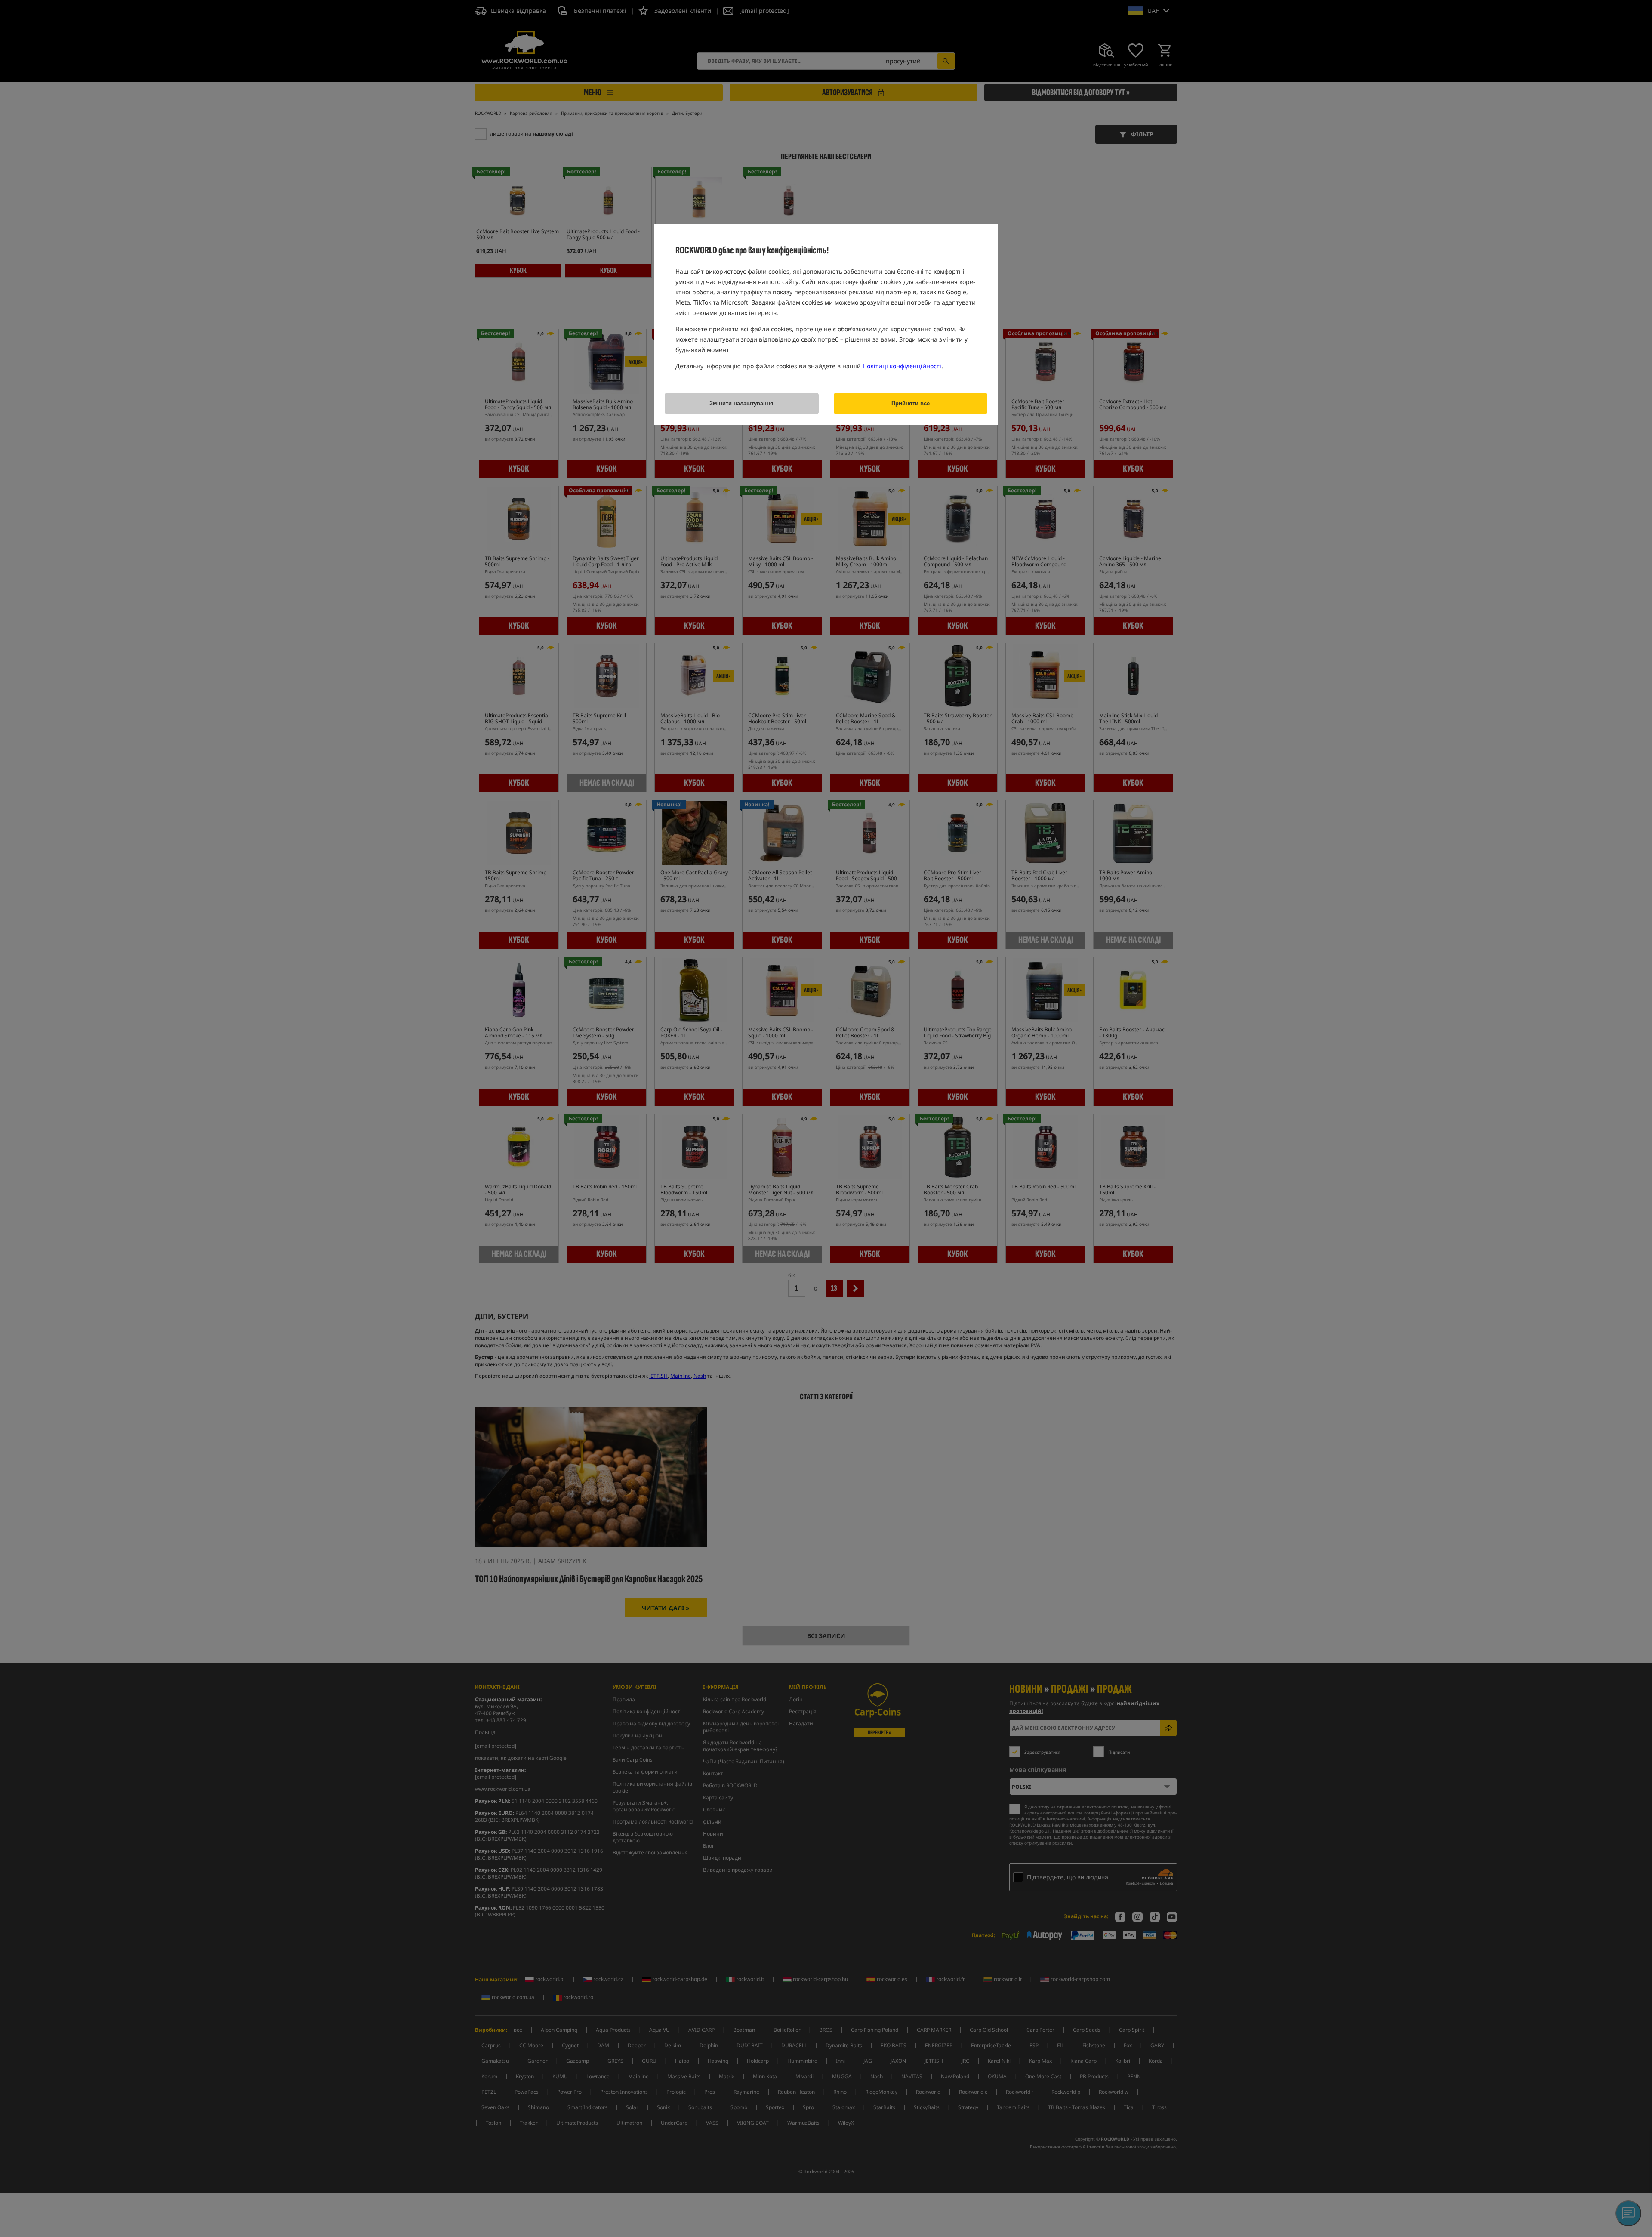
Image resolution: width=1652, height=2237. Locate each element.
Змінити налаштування (741, 403)
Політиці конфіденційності (902, 366)
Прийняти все (911, 403)
